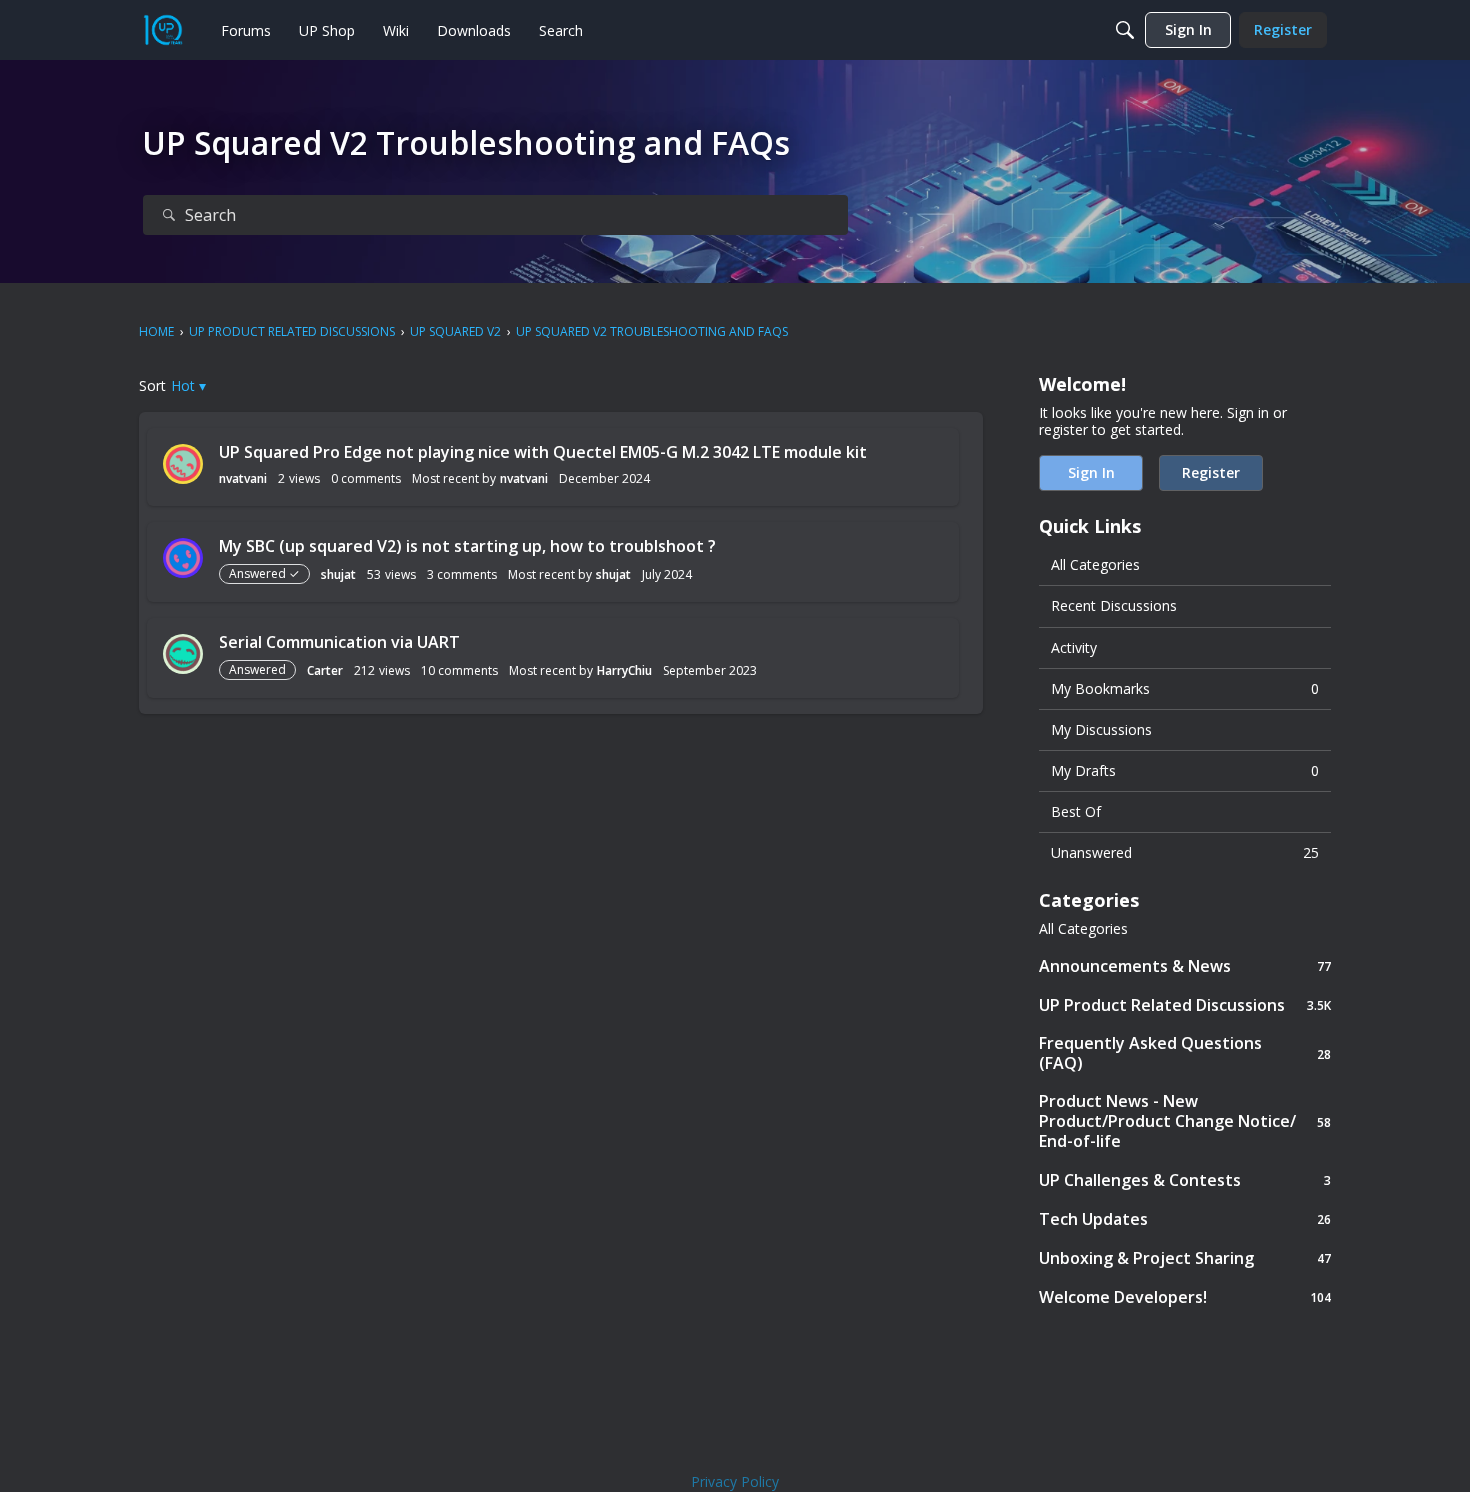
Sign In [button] (1091, 472)
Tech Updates (1185, 1218)
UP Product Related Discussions (1185, 1004)
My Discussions (1101, 729)
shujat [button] (338, 574)
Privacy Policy (735, 1481)
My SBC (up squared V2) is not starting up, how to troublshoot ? (467, 546)
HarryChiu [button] (624, 670)
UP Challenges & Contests (1185, 1179)
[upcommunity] (163, 30)
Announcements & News (1185, 965)
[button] (188, 385)
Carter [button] (325, 670)
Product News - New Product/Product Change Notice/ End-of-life (1185, 1121)
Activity (1074, 647)
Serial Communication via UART (339, 642)
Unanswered (1185, 852)
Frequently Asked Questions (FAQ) (1185, 1053)
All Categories (1095, 564)
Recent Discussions (1114, 605)
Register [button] (1211, 472)
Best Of (1076, 811)
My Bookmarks (1185, 688)
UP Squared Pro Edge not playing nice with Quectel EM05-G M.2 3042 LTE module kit (543, 452)
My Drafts (1185, 770)
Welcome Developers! (1185, 1296)
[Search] (1125, 30)
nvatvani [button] (243, 478)
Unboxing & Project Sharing (1185, 1257)
